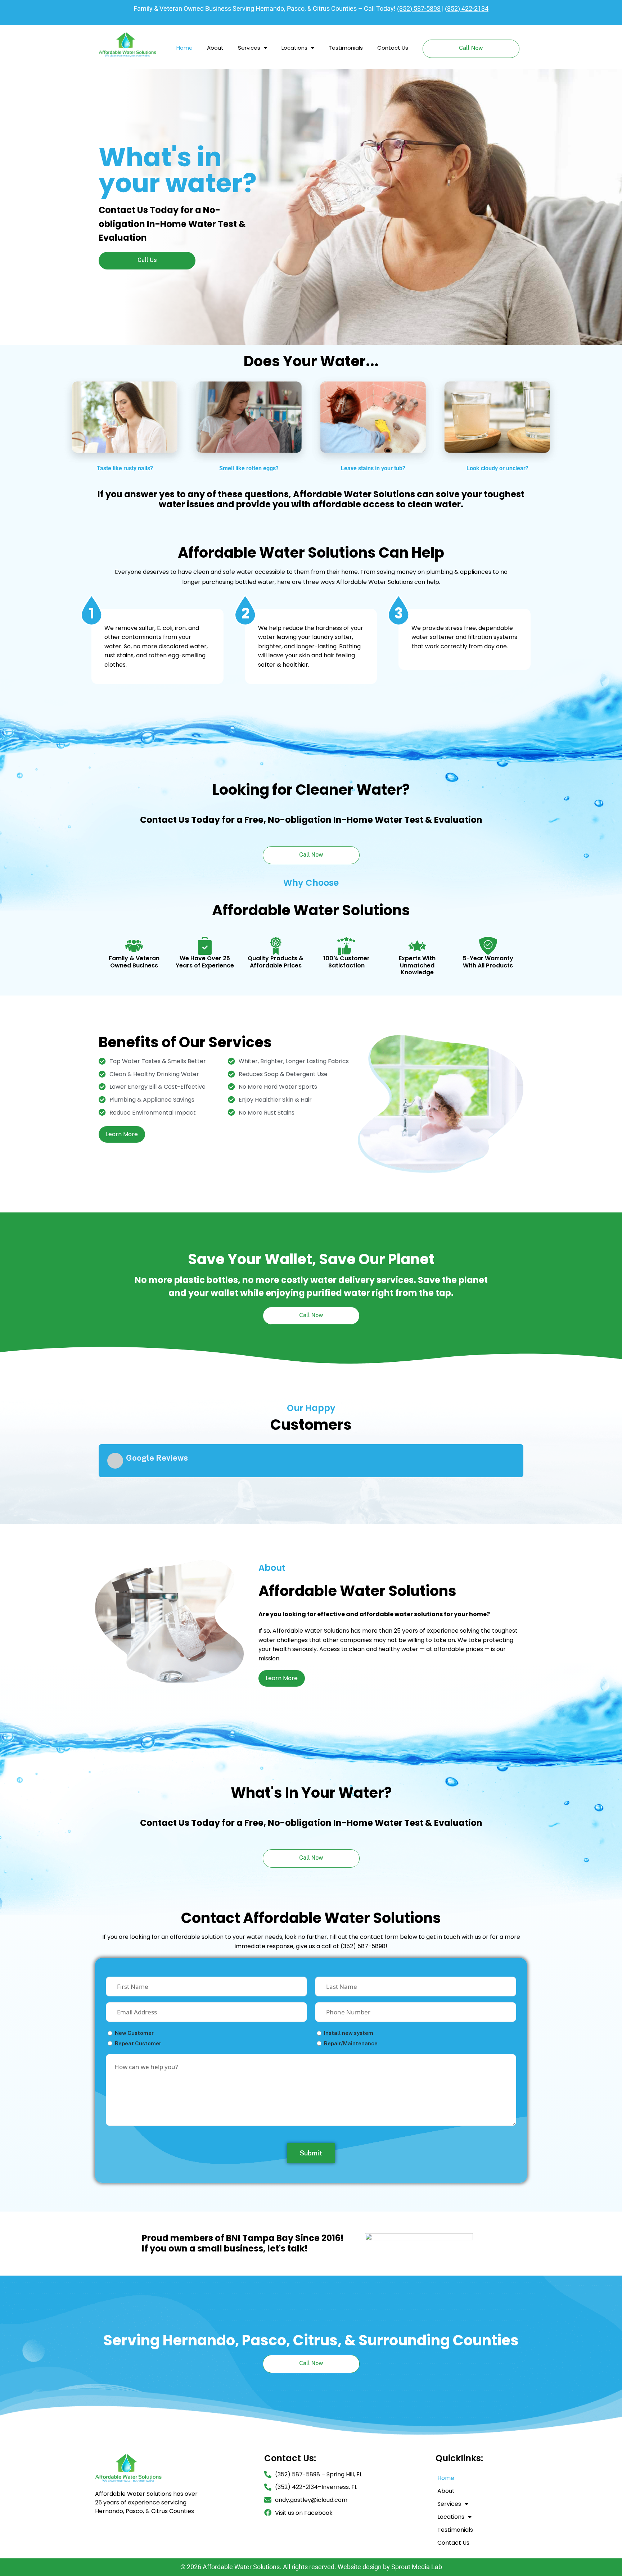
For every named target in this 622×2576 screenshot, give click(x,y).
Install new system (349, 2036)
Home (184, 48)
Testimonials (346, 48)
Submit (311, 2156)
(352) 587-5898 (419, 8)
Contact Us (393, 48)
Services (249, 48)
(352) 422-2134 (467, 8)
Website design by (364, 2570)
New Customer (134, 2036)
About (215, 48)
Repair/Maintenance (351, 2047)
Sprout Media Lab (417, 2570)
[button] (99, 1488)
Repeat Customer (138, 2047)
